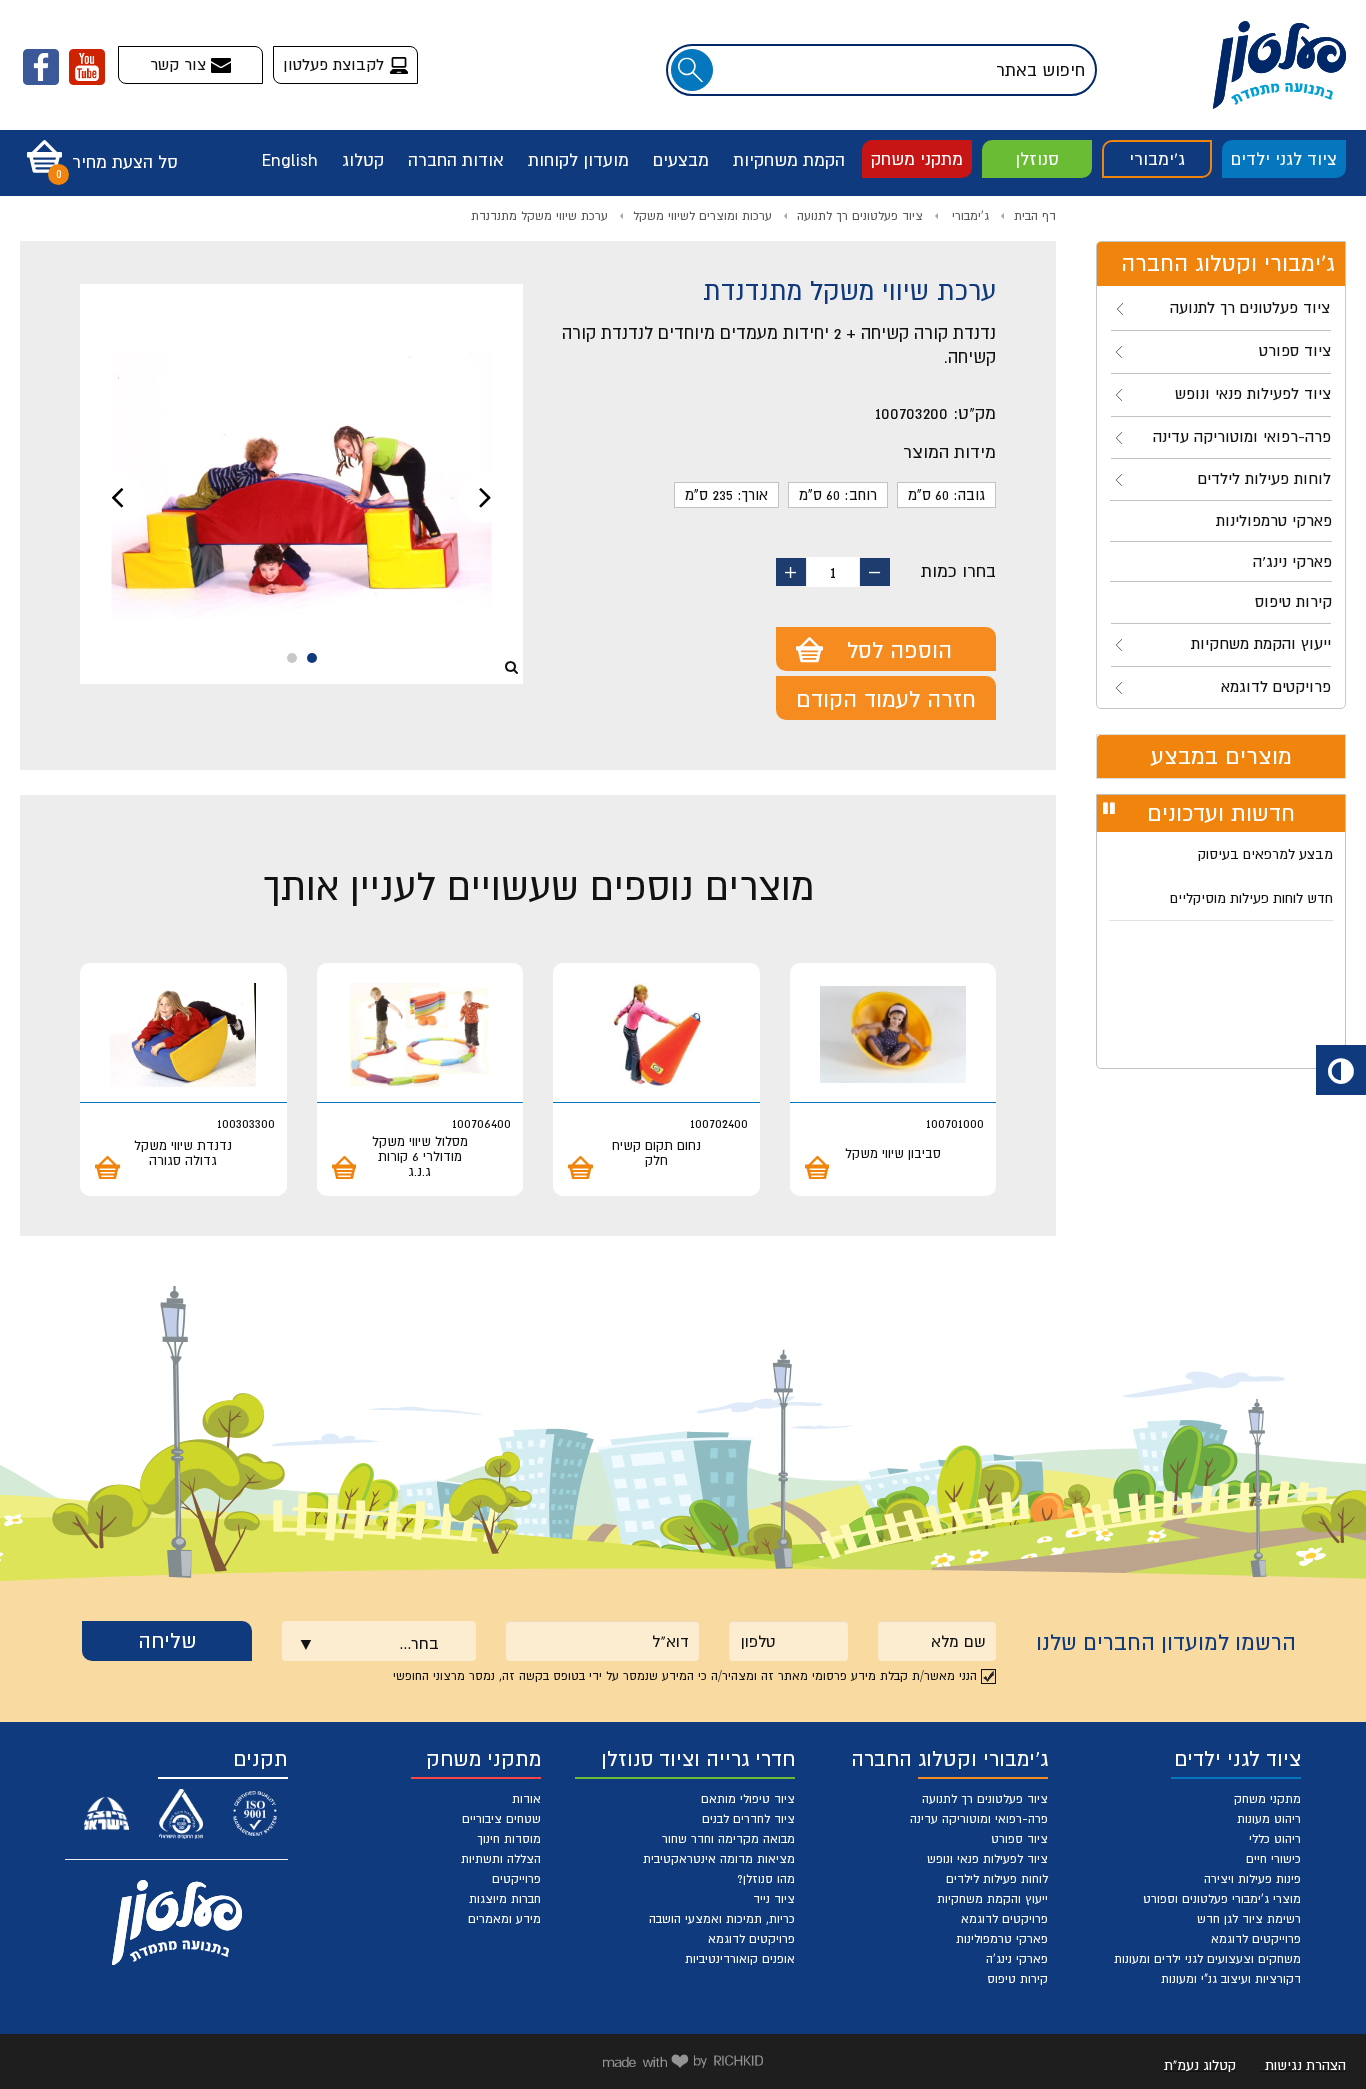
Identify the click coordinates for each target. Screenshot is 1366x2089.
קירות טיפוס (1017, 1979)
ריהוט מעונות (1269, 1819)
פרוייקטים (516, 1879)
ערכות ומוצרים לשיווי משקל (702, 216)
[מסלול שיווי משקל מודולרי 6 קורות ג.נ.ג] (420, 1035)
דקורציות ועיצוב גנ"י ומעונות (1231, 1979)
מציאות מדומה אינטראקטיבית (719, 1859)
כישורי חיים (1273, 1859)
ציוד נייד (774, 1899)
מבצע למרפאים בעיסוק (1265, 854)
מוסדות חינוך (509, 1839)
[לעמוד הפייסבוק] (41, 67)
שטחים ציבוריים (501, 1819)
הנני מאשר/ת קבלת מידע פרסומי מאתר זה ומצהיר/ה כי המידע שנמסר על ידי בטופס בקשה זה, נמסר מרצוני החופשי (685, 1676)
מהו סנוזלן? (766, 1879)
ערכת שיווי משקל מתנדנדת (539, 216)
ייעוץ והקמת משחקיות (992, 1899)
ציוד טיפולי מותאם (748, 1799)
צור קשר (180, 64)
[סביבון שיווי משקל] (893, 1035)
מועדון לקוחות (578, 160)
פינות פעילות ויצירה (1252, 1879)
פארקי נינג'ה (1017, 1959)
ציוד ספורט (1019, 1839)
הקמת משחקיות (789, 160)
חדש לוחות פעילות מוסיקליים (1251, 898)
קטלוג (363, 160)
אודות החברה (456, 160)
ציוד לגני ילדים (1284, 159)
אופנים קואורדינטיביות (740, 1959)
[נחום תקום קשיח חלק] (656, 1035)
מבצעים (681, 160)
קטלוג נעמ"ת (1200, 2065)
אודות (526, 1799)
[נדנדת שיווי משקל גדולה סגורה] (183, 1035)
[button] (97, 150)
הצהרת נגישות (1305, 2065)
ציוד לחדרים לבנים (748, 1819)
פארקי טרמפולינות (1002, 1939)
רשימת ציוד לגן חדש (1249, 1919)
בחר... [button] (419, 1643)
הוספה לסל (899, 650)
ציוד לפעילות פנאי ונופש (987, 1859)
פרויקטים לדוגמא (1004, 1919)
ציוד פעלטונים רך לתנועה (860, 216)
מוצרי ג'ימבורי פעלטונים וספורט (1222, 1899)
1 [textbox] (833, 572)
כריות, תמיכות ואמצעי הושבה (722, 1919)
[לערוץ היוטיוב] (87, 67)
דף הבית (1035, 216)
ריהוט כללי (1275, 1839)
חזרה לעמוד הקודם (886, 699)
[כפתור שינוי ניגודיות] (1341, 1070)
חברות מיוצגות (505, 1899)
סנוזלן (1037, 159)
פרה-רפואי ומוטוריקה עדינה (979, 1819)
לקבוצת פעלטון (336, 64)
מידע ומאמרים (504, 1919)
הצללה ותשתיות (501, 1859)
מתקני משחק (917, 159)
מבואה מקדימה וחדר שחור (728, 1839)
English (290, 160)
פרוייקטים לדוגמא (1256, 1939)
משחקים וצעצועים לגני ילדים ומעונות (1207, 1959)
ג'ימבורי (1157, 159)
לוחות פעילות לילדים (997, 1879)
